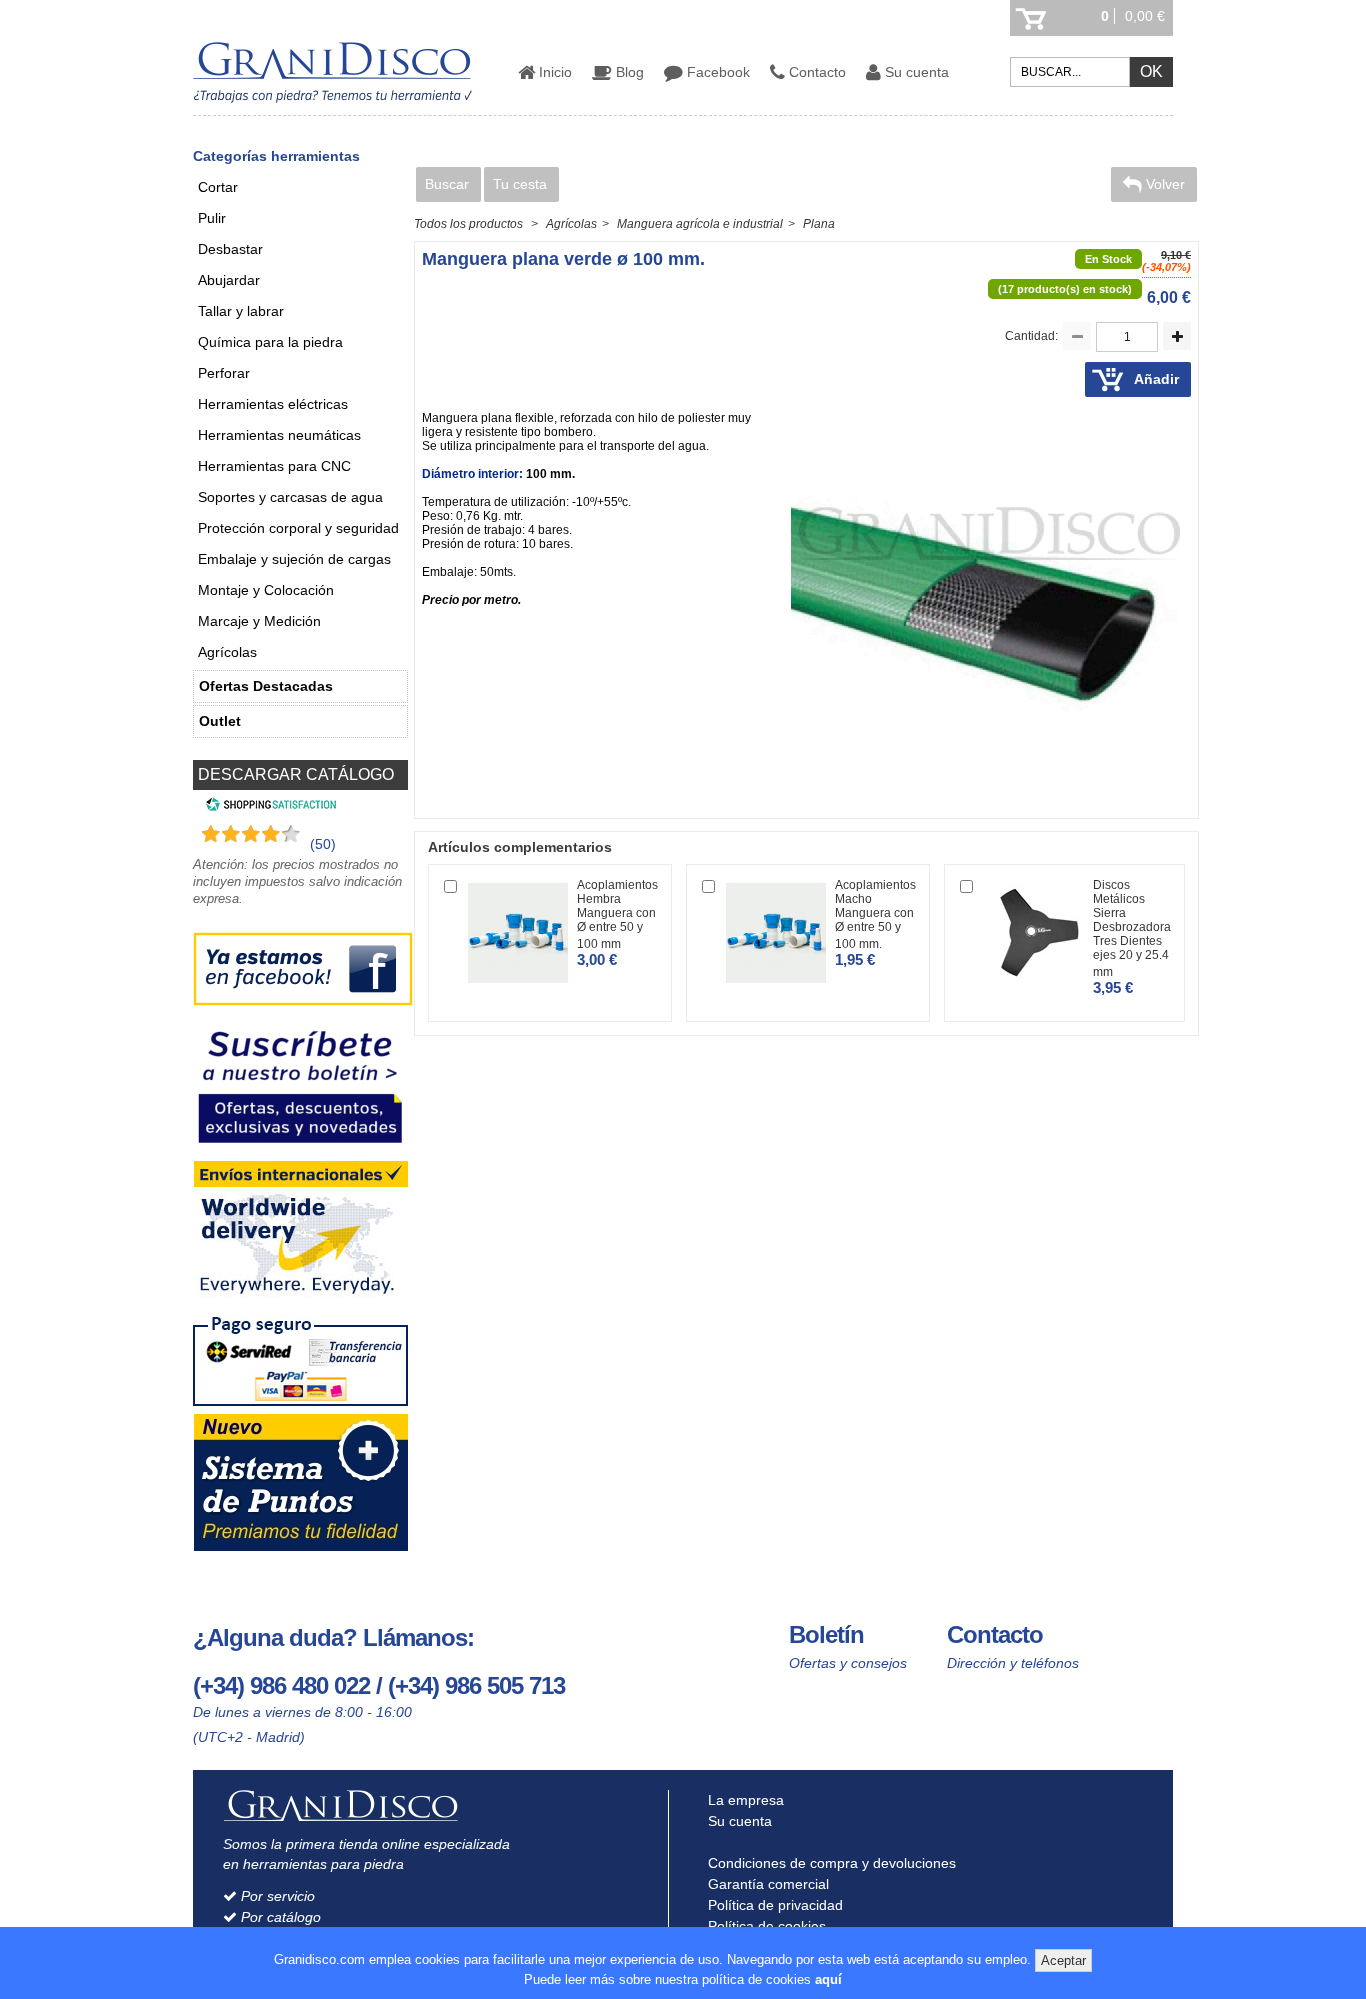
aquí (828, 1979)
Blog (628, 72)
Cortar (218, 187)
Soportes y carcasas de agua (290, 497)
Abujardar (229, 280)
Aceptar (1063, 1960)
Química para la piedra (270, 342)
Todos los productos (468, 224)
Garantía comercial (766, 1884)
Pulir (212, 218)
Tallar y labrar (241, 311)
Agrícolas (227, 652)
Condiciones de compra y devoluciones (830, 1863)
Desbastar (230, 249)
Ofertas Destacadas (266, 686)
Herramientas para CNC (274, 466)
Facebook (716, 72)
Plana (819, 224)
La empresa (744, 1800)
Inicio (553, 72)
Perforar (224, 373)
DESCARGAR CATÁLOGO (296, 774)
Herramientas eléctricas (273, 404)
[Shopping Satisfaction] (268, 807)
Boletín (826, 1634)
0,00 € (1145, 16)
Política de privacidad (773, 1905)
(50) (323, 844)
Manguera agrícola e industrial (700, 224)
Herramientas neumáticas (279, 435)
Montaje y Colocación (266, 590)
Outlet (220, 721)
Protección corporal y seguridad (298, 528)
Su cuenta (915, 72)
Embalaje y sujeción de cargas (294, 559)
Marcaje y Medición (259, 621)
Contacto (815, 72)
